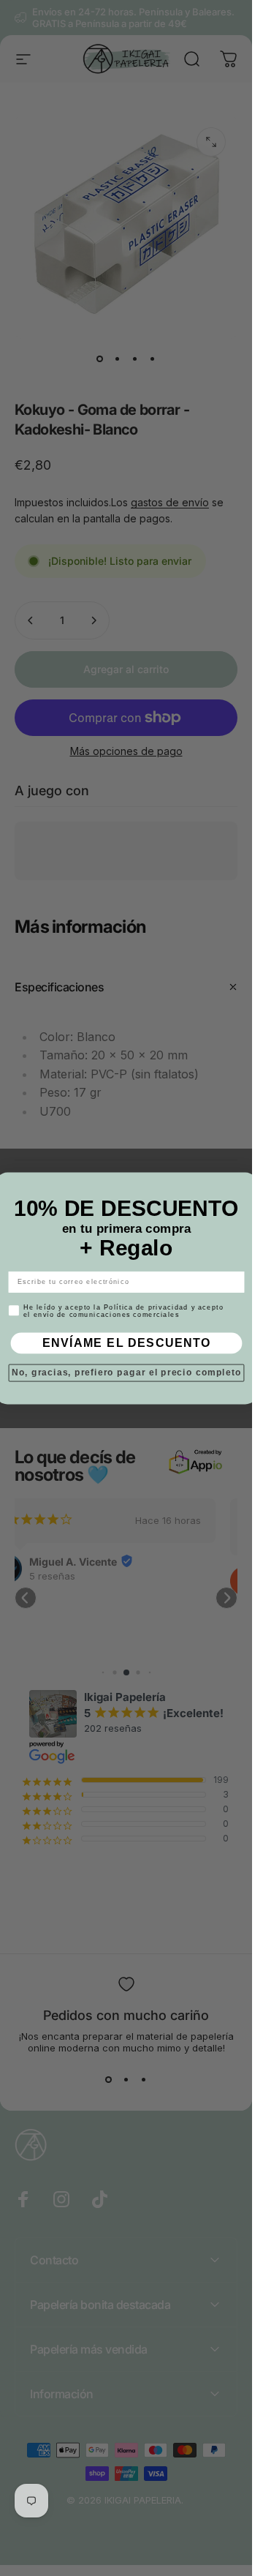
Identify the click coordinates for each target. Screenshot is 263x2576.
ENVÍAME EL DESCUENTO (126, 1343)
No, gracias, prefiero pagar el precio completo (126, 1372)
